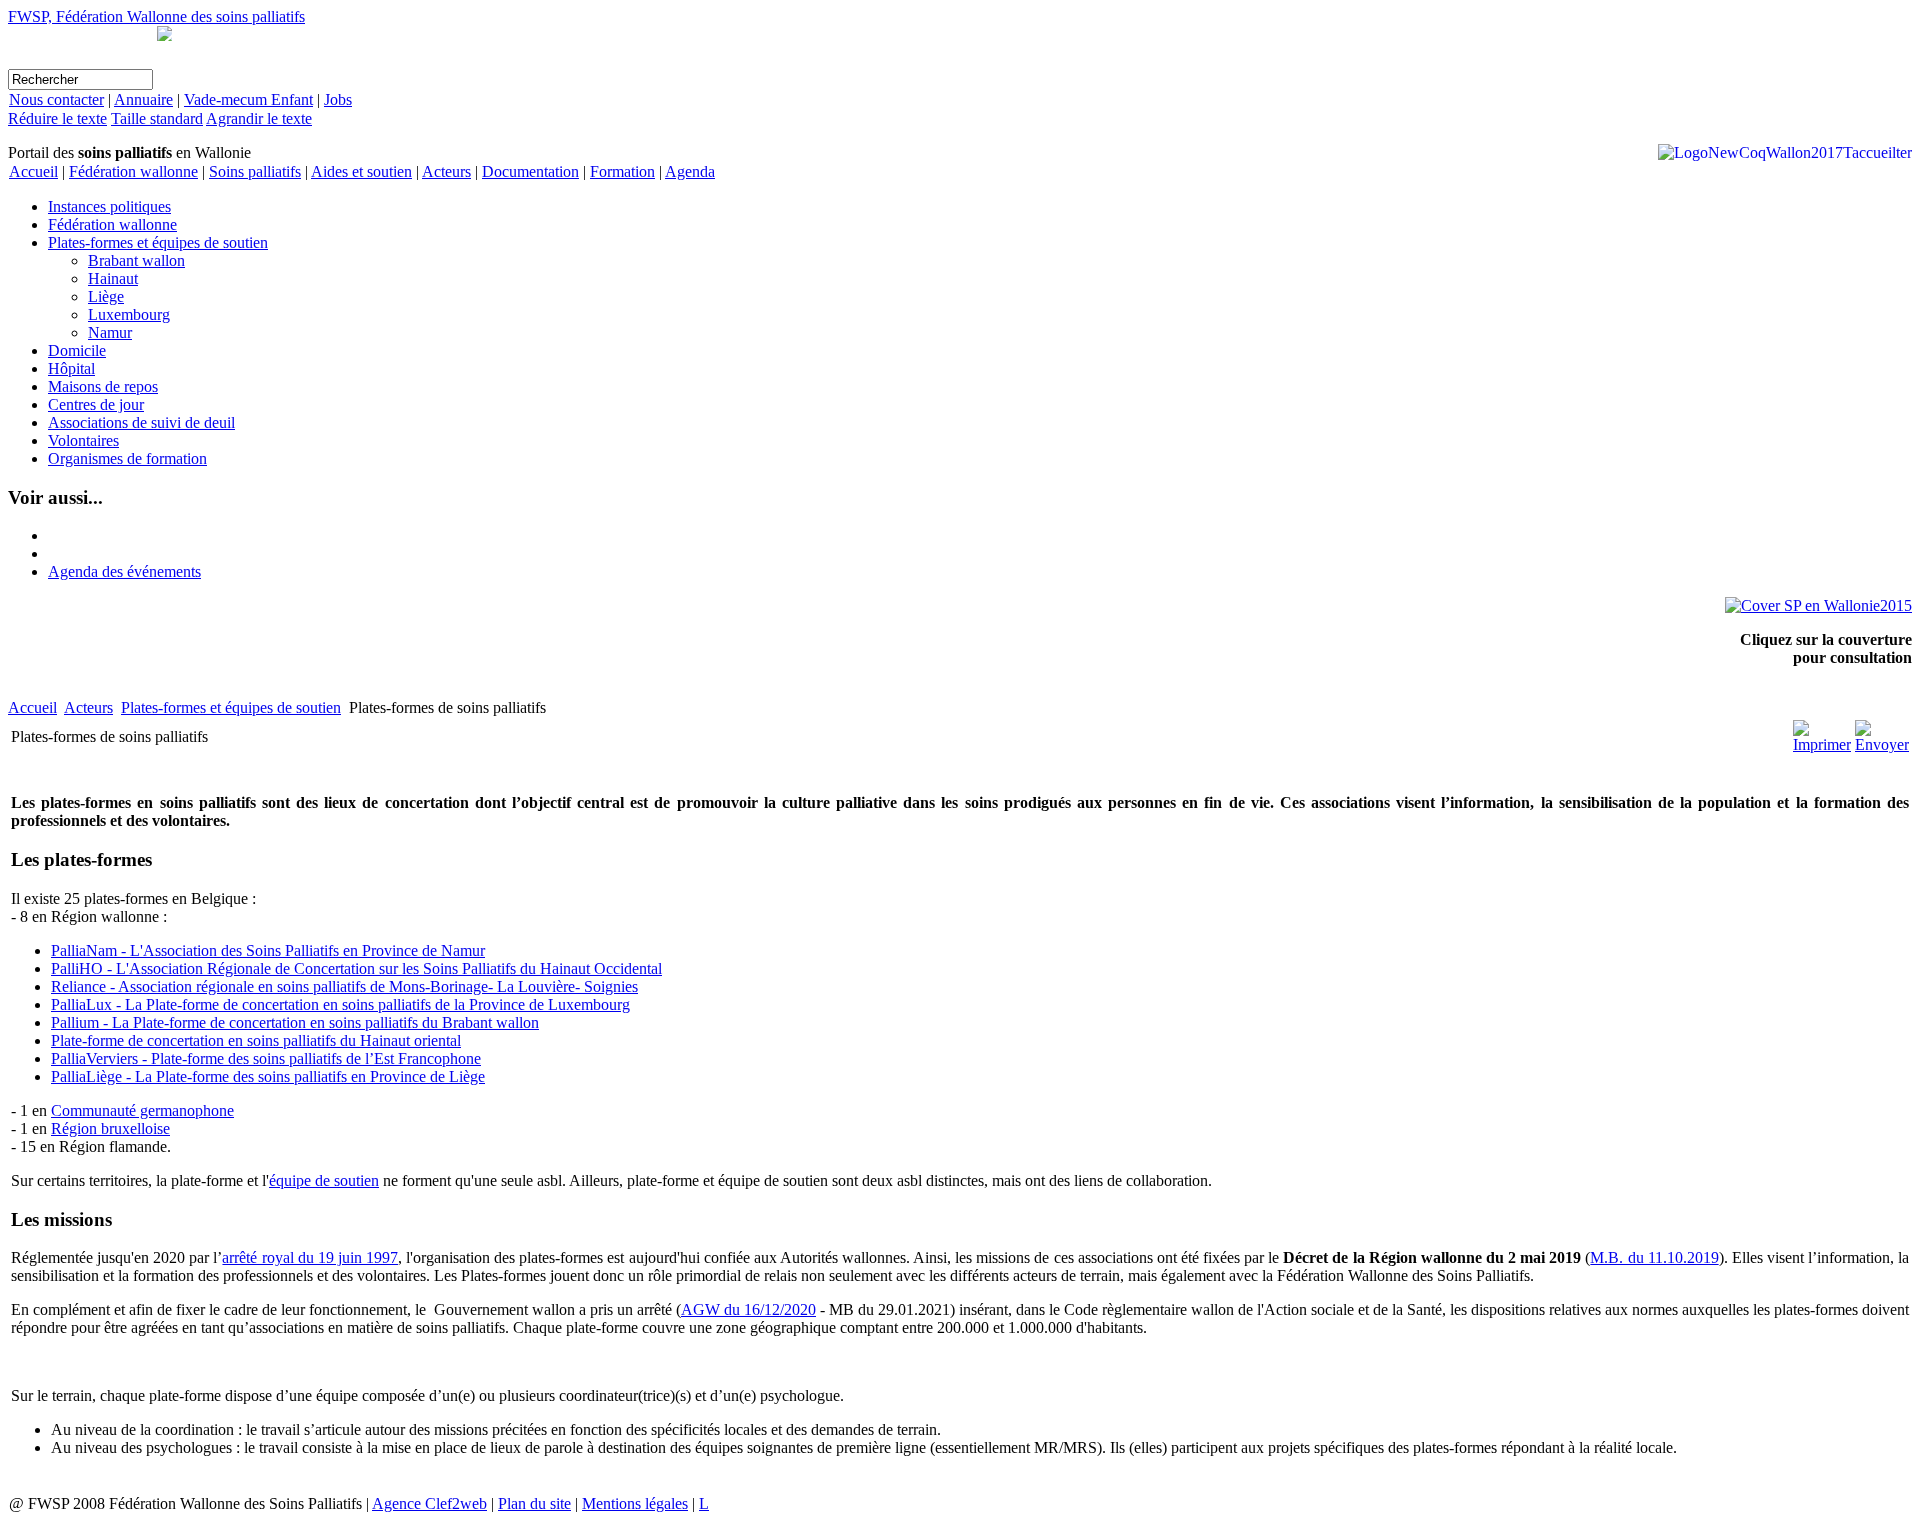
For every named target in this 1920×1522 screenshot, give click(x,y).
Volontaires (83, 440)
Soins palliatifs (255, 171)
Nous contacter (56, 99)
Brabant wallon (136, 260)
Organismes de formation (127, 458)
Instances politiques (109, 206)
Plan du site (534, 1503)
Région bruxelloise (110, 1128)
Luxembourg (129, 314)
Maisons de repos (103, 386)
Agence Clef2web (429, 1503)
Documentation (530, 171)
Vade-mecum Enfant (248, 99)
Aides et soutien (361, 171)
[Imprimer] (1822, 744)
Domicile (77, 350)
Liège (106, 296)
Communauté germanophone (142, 1110)
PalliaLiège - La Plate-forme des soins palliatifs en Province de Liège (268, 1076)
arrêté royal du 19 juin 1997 (310, 1257)
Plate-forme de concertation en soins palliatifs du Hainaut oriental (256, 1040)
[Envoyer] (1882, 744)
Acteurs (446, 171)
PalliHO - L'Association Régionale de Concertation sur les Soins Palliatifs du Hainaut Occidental (356, 968)
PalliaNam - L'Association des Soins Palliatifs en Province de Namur (268, 950)
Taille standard (157, 118)
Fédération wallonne (133, 171)
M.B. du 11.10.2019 (1654, 1257)
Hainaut (113, 278)
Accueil (33, 171)
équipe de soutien (324, 1180)
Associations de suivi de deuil (141, 422)
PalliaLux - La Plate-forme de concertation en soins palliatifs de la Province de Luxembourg (340, 1004)
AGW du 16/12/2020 (748, 1309)
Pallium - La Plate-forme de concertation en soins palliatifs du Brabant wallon (295, 1022)
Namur (110, 332)
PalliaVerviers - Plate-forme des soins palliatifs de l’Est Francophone (266, 1058)
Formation (622, 171)
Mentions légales (635, 1503)
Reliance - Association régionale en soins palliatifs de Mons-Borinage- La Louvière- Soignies (344, 986)
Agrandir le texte (259, 118)
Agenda (690, 171)
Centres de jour (96, 404)
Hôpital (71, 368)
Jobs (338, 99)
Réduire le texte (57, 118)
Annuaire (143, 99)
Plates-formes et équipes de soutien (158, 242)
